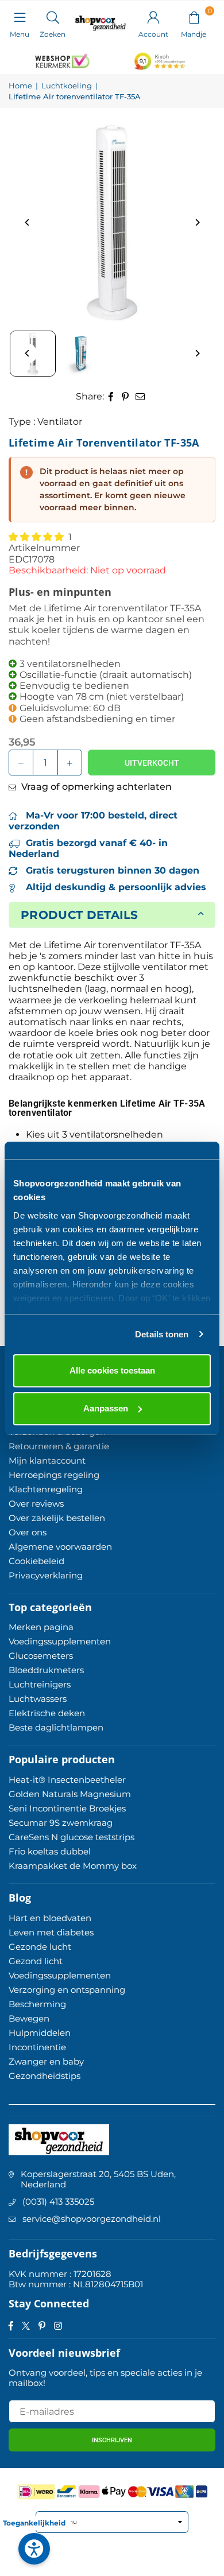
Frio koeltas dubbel (50, 1851)
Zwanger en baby (46, 2061)
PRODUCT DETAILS (80, 915)
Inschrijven (112, 2440)
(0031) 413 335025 (58, 2201)
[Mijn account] (153, 17)
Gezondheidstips (45, 2076)
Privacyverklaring (46, 1575)
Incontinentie (37, 2047)
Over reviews (36, 1504)
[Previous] (27, 222)
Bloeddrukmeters (46, 1670)
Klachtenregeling (46, 1489)
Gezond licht (36, 1961)
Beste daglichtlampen (56, 1727)
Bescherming (37, 2004)
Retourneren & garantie (59, 1446)
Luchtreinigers (40, 1684)
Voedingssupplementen (60, 1641)
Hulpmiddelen (40, 2033)
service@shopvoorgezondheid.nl (92, 2219)
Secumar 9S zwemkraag (61, 1823)
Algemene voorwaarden (60, 1547)
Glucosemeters (41, 1656)
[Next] (197, 222)
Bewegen (29, 2018)
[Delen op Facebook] (111, 396)
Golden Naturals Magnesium (70, 1794)
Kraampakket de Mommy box (73, 1866)
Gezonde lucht (40, 1947)
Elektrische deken (47, 1713)
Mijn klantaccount (47, 1460)
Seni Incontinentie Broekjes (67, 1808)
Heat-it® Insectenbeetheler (67, 1780)
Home (20, 86)
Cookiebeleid (36, 1561)
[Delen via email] (140, 396)
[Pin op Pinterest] (125, 396)
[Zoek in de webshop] (53, 17)
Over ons (28, 1532)
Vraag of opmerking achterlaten (95, 787)
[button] (194, 17)
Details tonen (162, 1334)
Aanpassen (106, 1408)
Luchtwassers (38, 1699)
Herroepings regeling (54, 1475)
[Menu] (20, 17)
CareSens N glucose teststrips (72, 1837)
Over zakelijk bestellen (57, 1518)
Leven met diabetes (51, 1932)
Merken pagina (41, 1627)
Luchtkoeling (67, 86)
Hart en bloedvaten (50, 1918)
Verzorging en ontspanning (67, 1990)
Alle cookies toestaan (112, 1370)
